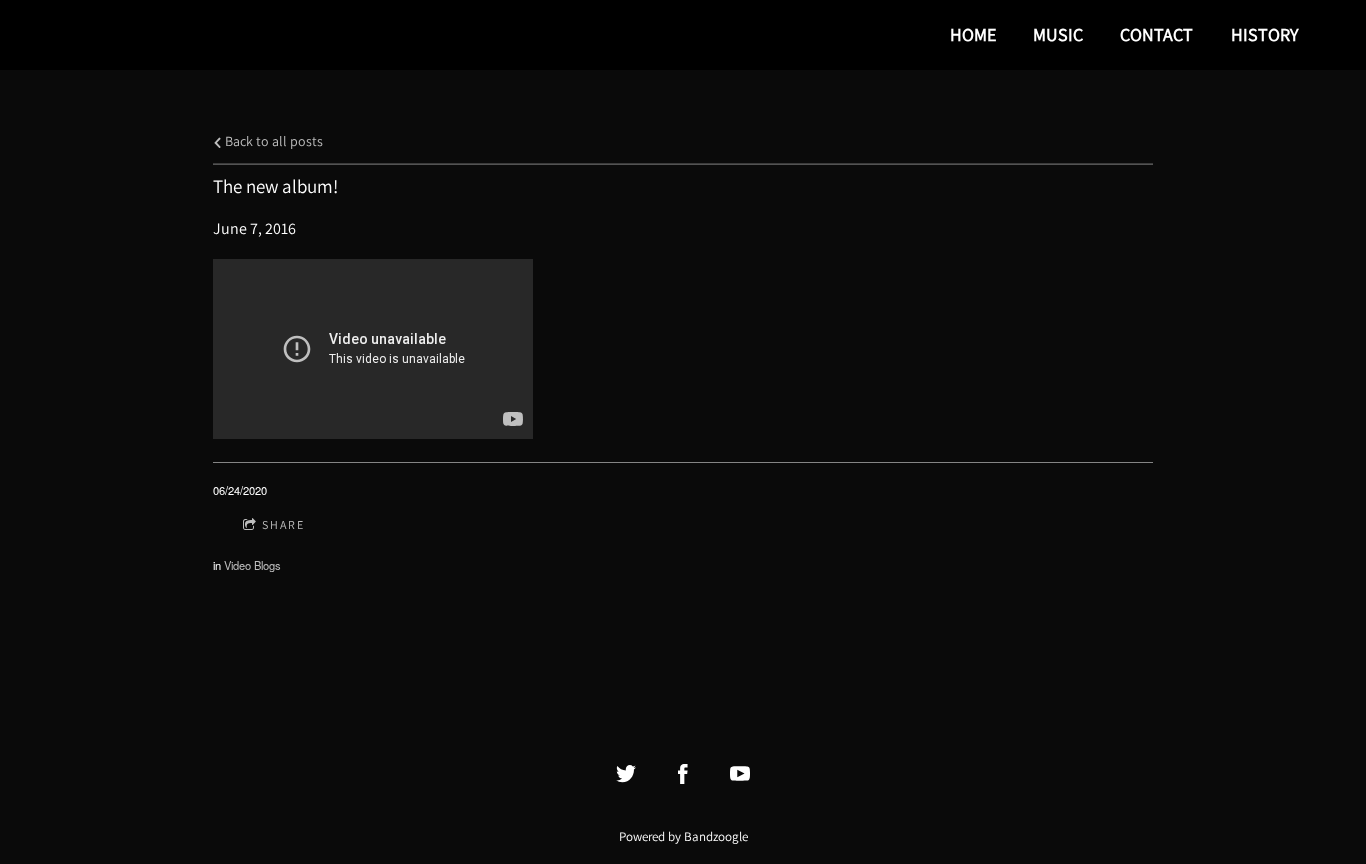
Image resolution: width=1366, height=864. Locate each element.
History (1264, 34)
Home (973, 34)
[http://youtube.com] (740, 774)
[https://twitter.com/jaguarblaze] (626, 774)
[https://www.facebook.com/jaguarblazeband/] (683, 774)
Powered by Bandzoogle (683, 836)
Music (1058, 34)
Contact (1156, 34)
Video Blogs (252, 565)
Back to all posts (272, 140)
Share (283, 524)
